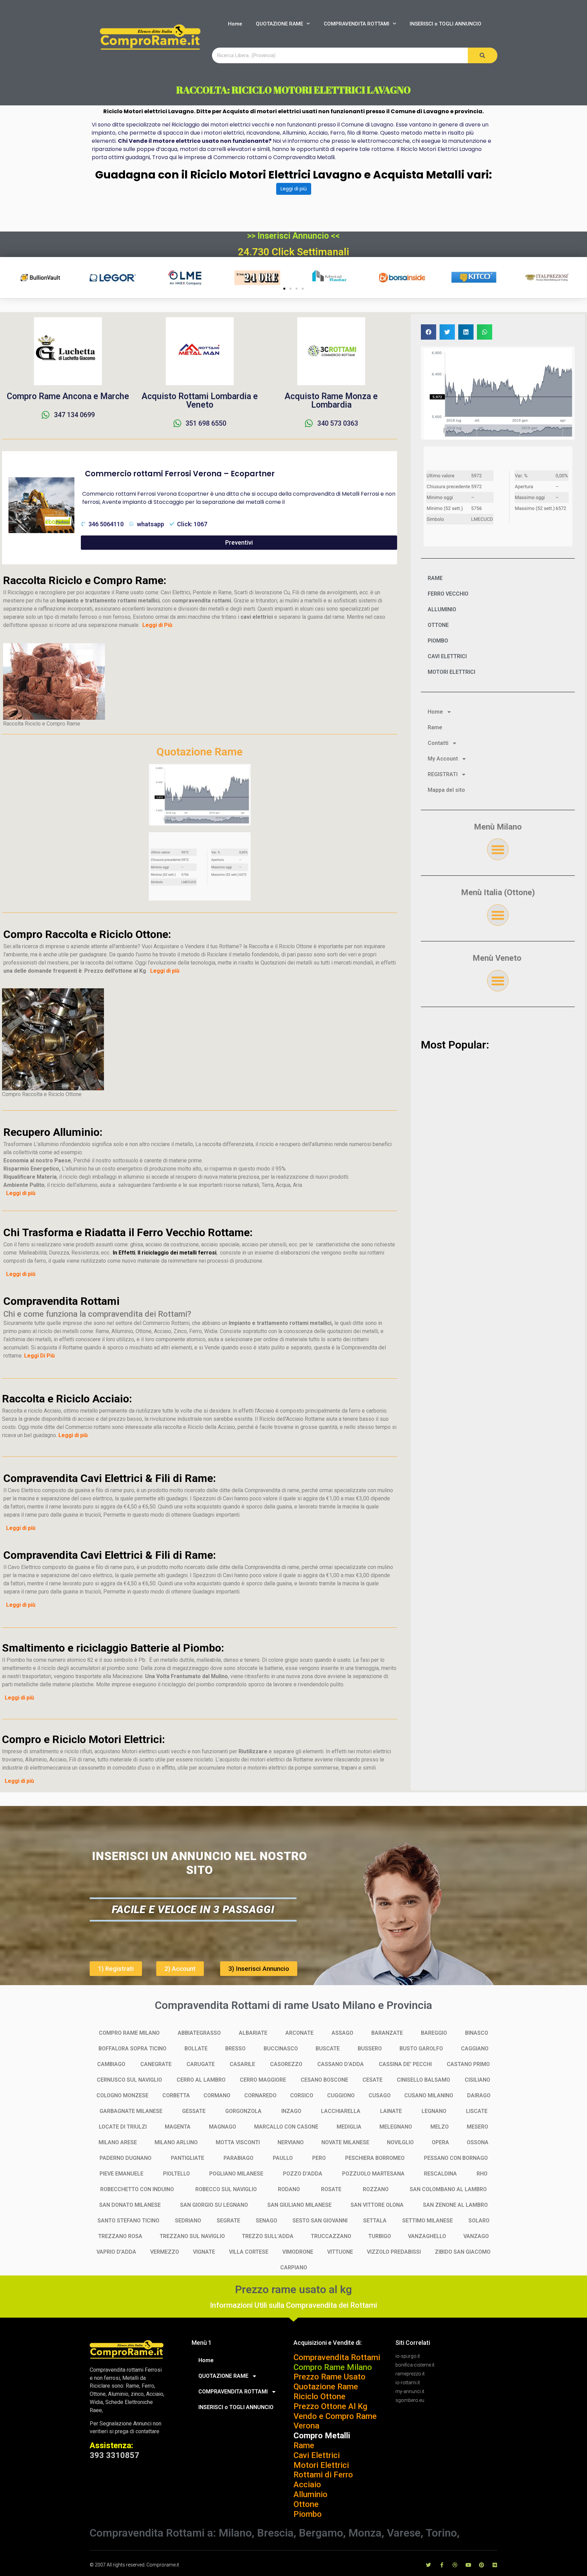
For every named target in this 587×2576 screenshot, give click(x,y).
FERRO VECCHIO (448, 594)
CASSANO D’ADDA (341, 2064)
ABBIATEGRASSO (199, 2033)
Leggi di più (294, 189)
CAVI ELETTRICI (447, 656)
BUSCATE (328, 2049)
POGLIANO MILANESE (236, 2174)
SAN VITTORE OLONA (377, 2205)
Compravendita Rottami (337, 2357)
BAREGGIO (434, 2033)
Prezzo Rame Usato (330, 2377)
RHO (482, 2174)
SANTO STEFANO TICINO (128, 2221)
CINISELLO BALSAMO (423, 2080)
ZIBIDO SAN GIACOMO (463, 2252)
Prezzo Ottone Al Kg (330, 2406)
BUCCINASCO (281, 2049)
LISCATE (477, 2111)
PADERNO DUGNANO (126, 2158)
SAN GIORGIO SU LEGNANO (214, 2205)
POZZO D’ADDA (303, 2174)
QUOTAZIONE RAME (279, 24)
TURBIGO (380, 2236)
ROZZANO (376, 2189)
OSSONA (478, 2142)
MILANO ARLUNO (176, 2142)
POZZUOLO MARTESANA (373, 2174)
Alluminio (310, 2494)
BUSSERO (370, 2049)
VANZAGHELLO (427, 2236)
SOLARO (479, 2221)
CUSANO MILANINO (429, 2095)
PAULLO (283, 2158)
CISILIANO (477, 2080)
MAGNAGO (223, 2127)
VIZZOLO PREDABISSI (394, 2252)
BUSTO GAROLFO (421, 2049)
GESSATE (194, 2111)
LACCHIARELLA (341, 2111)
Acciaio (307, 2485)
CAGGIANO (475, 2049)
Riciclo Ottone (319, 2396)
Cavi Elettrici (317, 2455)
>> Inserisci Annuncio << (293, 236)
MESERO (477, 2127)
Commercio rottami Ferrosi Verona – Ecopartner (180, 474)
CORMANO (217, 2095)
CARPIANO (294, 2267)
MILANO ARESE (118, 2142)
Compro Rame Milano (333, 2367)
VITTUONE (340, 2252)
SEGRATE (228, 2221)
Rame (435, 727)
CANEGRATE (156, 2064)
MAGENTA (178, 2127)
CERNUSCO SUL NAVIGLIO (129, 2080)
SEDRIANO (188, 2221)
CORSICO (302, 2095)
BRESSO (235, 2049)
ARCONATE (299, 2033)
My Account (443, 759)
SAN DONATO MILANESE (130, 2205)
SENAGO (266, 2221)
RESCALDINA (440, 2174)
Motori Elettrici (321, 2465)
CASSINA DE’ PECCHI (405, 2064)
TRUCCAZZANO (331, 2236)
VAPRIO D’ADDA (116, 2252)
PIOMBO (438, 641)
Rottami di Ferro (323, 2475)
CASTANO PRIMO (468, 2064)
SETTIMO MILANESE (428, 2221)
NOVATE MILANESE (345, 2142)
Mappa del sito (446, 790)
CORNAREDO (260, 2095)
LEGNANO (434, 2111)
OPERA (440, 2142)
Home (235, 24)
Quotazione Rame (326, 2387)
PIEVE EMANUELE (121, 2174)
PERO (319, 2158)
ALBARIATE (253, 2033)
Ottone (306, 2504)
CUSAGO (380, 2095)
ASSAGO (342, 2033)
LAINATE (391, 2111)
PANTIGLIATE (188, 2158)
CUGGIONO (341, 2095)
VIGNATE (204, 2252)
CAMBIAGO (111, 2064)
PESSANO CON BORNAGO (456, 2158)
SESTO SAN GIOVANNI (320, 2221)
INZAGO (291, 2111)
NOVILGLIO (400, 2142)
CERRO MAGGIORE (263, 2080)
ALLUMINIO (442, 609)
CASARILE (242, 2064)
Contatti (438, 743)
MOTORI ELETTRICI (451, 672)
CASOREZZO (286, 2064)
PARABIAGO (238, 2158)
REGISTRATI (443, 774)
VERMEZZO (165, 2252)
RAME (435, 578)
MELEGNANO (396, 2127)
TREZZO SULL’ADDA (268, 2236)
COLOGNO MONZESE (122, 2095)
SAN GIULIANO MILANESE (299, 2205)
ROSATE (331, 2189)
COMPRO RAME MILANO (129, 2033)
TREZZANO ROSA (120, 2236)
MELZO (440, 2127)
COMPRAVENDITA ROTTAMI (357, 24)
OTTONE (438, 625)
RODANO (289, 2189)
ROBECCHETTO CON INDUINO (137, 2189)
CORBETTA (176, 2095)
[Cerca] (483, 55)
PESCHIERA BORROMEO (375, 2158)
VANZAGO (476, 2236)
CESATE (372, 2080)
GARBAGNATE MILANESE (131, 2111)
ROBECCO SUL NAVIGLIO (226, 2189)
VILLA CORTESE (249, 2252)
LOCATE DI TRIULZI (123, 2127)
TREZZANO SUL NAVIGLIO (192, 2236)
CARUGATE (201, 2064)
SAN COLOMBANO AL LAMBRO (448, 2189)
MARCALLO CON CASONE (286, 2127)
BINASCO (477, 2033)
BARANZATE (387, 2033)
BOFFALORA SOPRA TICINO (132, 2049)
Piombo (308, 2514)
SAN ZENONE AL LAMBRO (455, 2205)
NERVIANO (291, 2142)
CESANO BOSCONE (324, 2080)
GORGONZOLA (243, 2111)
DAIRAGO (479, 2095)
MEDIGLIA (349, 2127)
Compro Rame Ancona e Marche (68, 396)
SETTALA (375, 2221)
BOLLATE (196, 2049)
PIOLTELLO (176, 2174)
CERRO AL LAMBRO (201, 2080)
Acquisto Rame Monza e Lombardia (331, 400)
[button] (284, 289)
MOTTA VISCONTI (238, 2142)
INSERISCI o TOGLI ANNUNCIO (446, 24)
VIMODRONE (298, 2252)
